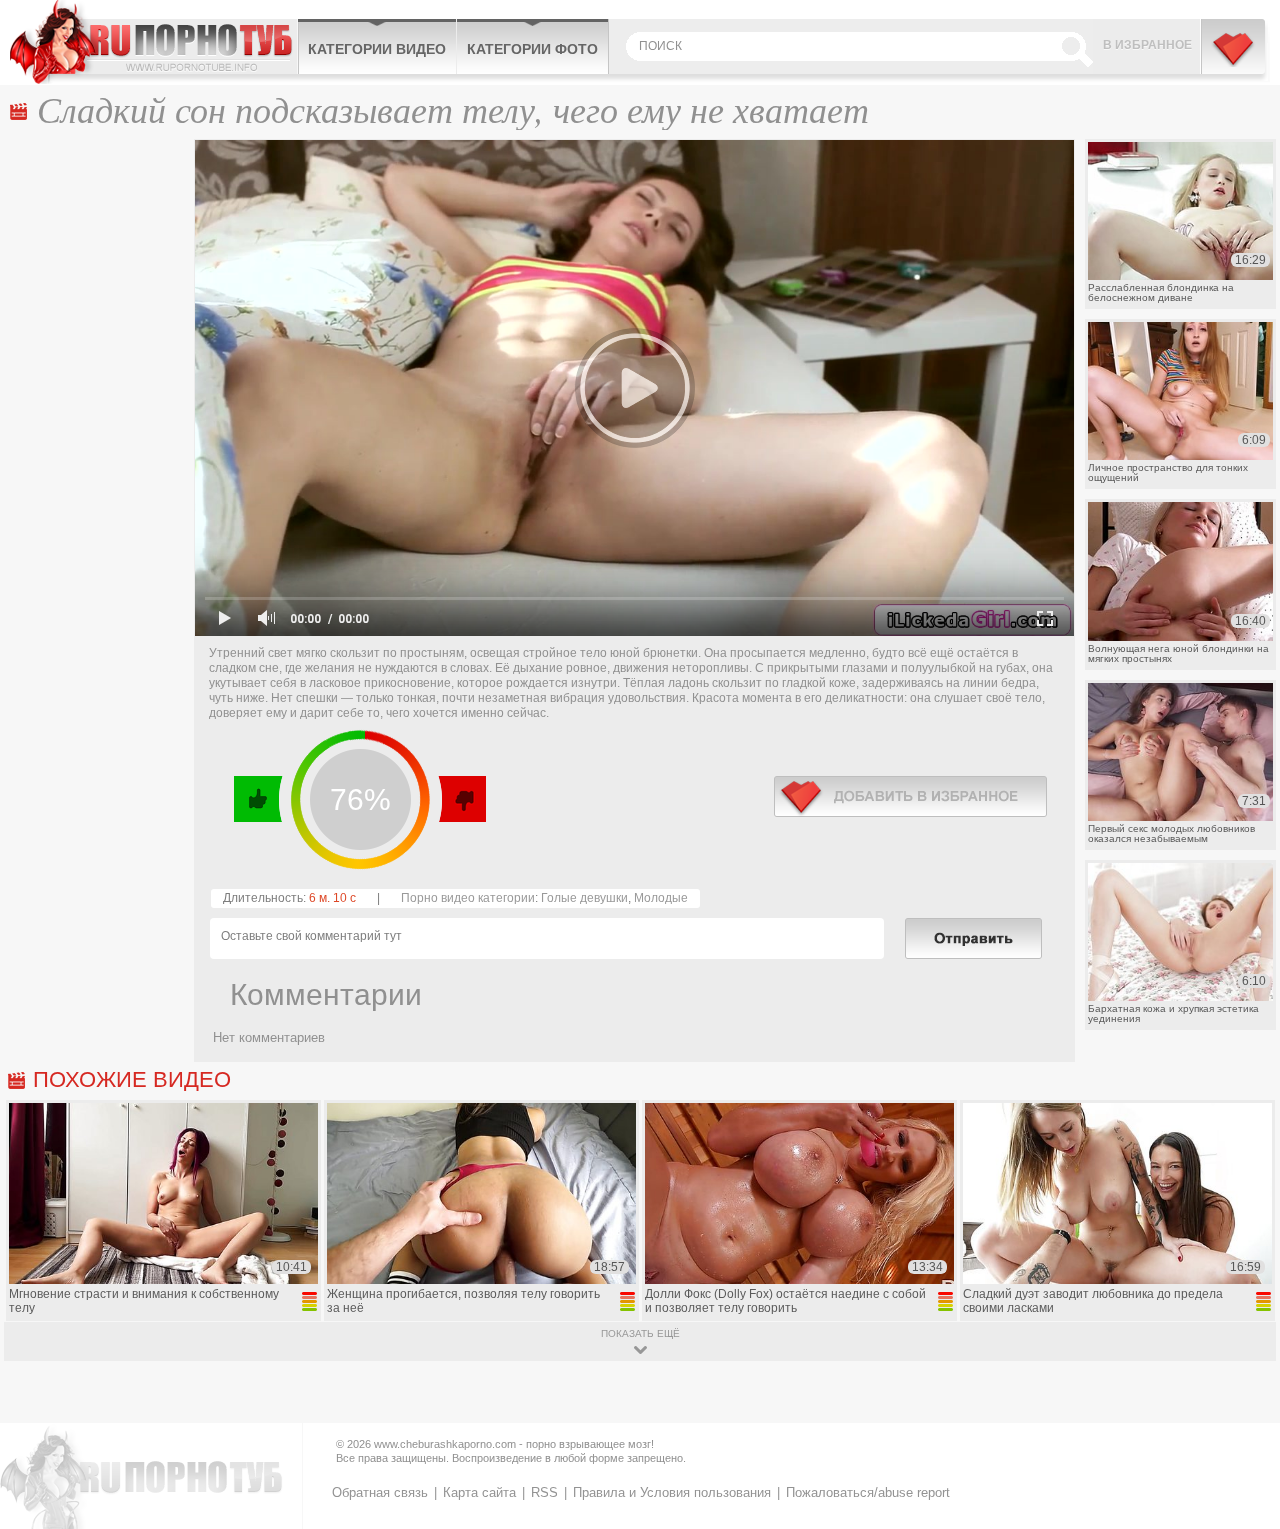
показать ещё (640, 1333)
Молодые (661, 898)
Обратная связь (380, 1492)
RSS (544, 1492)
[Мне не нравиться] (461, 799)
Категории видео (377, 49)
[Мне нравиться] (258, 799)
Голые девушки (584, 898)
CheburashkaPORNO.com (153, 42)
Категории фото (532, 49)
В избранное (1147, 45)
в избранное (910, 796)
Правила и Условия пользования (672, 1492)
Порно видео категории (468, 898)
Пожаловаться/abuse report (868, 1492)
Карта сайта (479, 1492)
